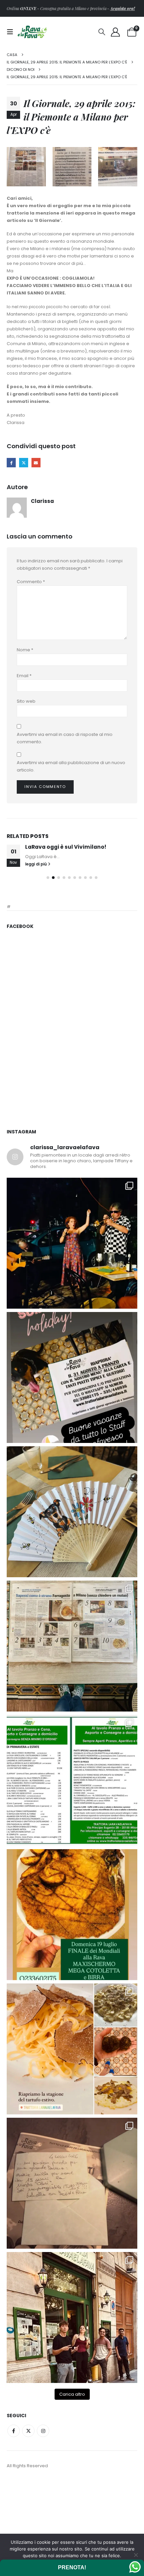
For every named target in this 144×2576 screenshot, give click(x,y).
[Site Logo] (32, 32)
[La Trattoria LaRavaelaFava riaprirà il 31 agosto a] (72, 1332)
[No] (136, 2555)
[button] (12, 32)
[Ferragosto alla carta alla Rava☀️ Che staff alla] (72, 1869)
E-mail (36, 462)
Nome (25, 650)
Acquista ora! (122, 8)
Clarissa (42, 501)
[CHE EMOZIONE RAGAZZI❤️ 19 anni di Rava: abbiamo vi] (72, 2406)
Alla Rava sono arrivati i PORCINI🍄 (73, 921)
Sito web (26, 701)
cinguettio (24, 462)
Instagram (43, 2519)
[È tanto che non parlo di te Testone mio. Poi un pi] (72, 1600)
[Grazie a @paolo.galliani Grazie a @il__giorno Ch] (72, 1735)
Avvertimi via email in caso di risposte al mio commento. (65, 738)
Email (24, 676)
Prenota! (72, 2567)
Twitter (28, 2519)
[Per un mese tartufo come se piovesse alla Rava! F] (72, 2138)
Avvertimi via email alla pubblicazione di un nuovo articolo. (71, 766)
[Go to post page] (72, 877)
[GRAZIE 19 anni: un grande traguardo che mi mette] (72, 2272)
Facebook (11, 462)
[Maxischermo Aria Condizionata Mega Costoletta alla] (72, 2003)
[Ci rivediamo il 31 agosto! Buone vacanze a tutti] (72, 1466)
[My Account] (116, 32)
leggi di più (37, 953)
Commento (31, 582)
